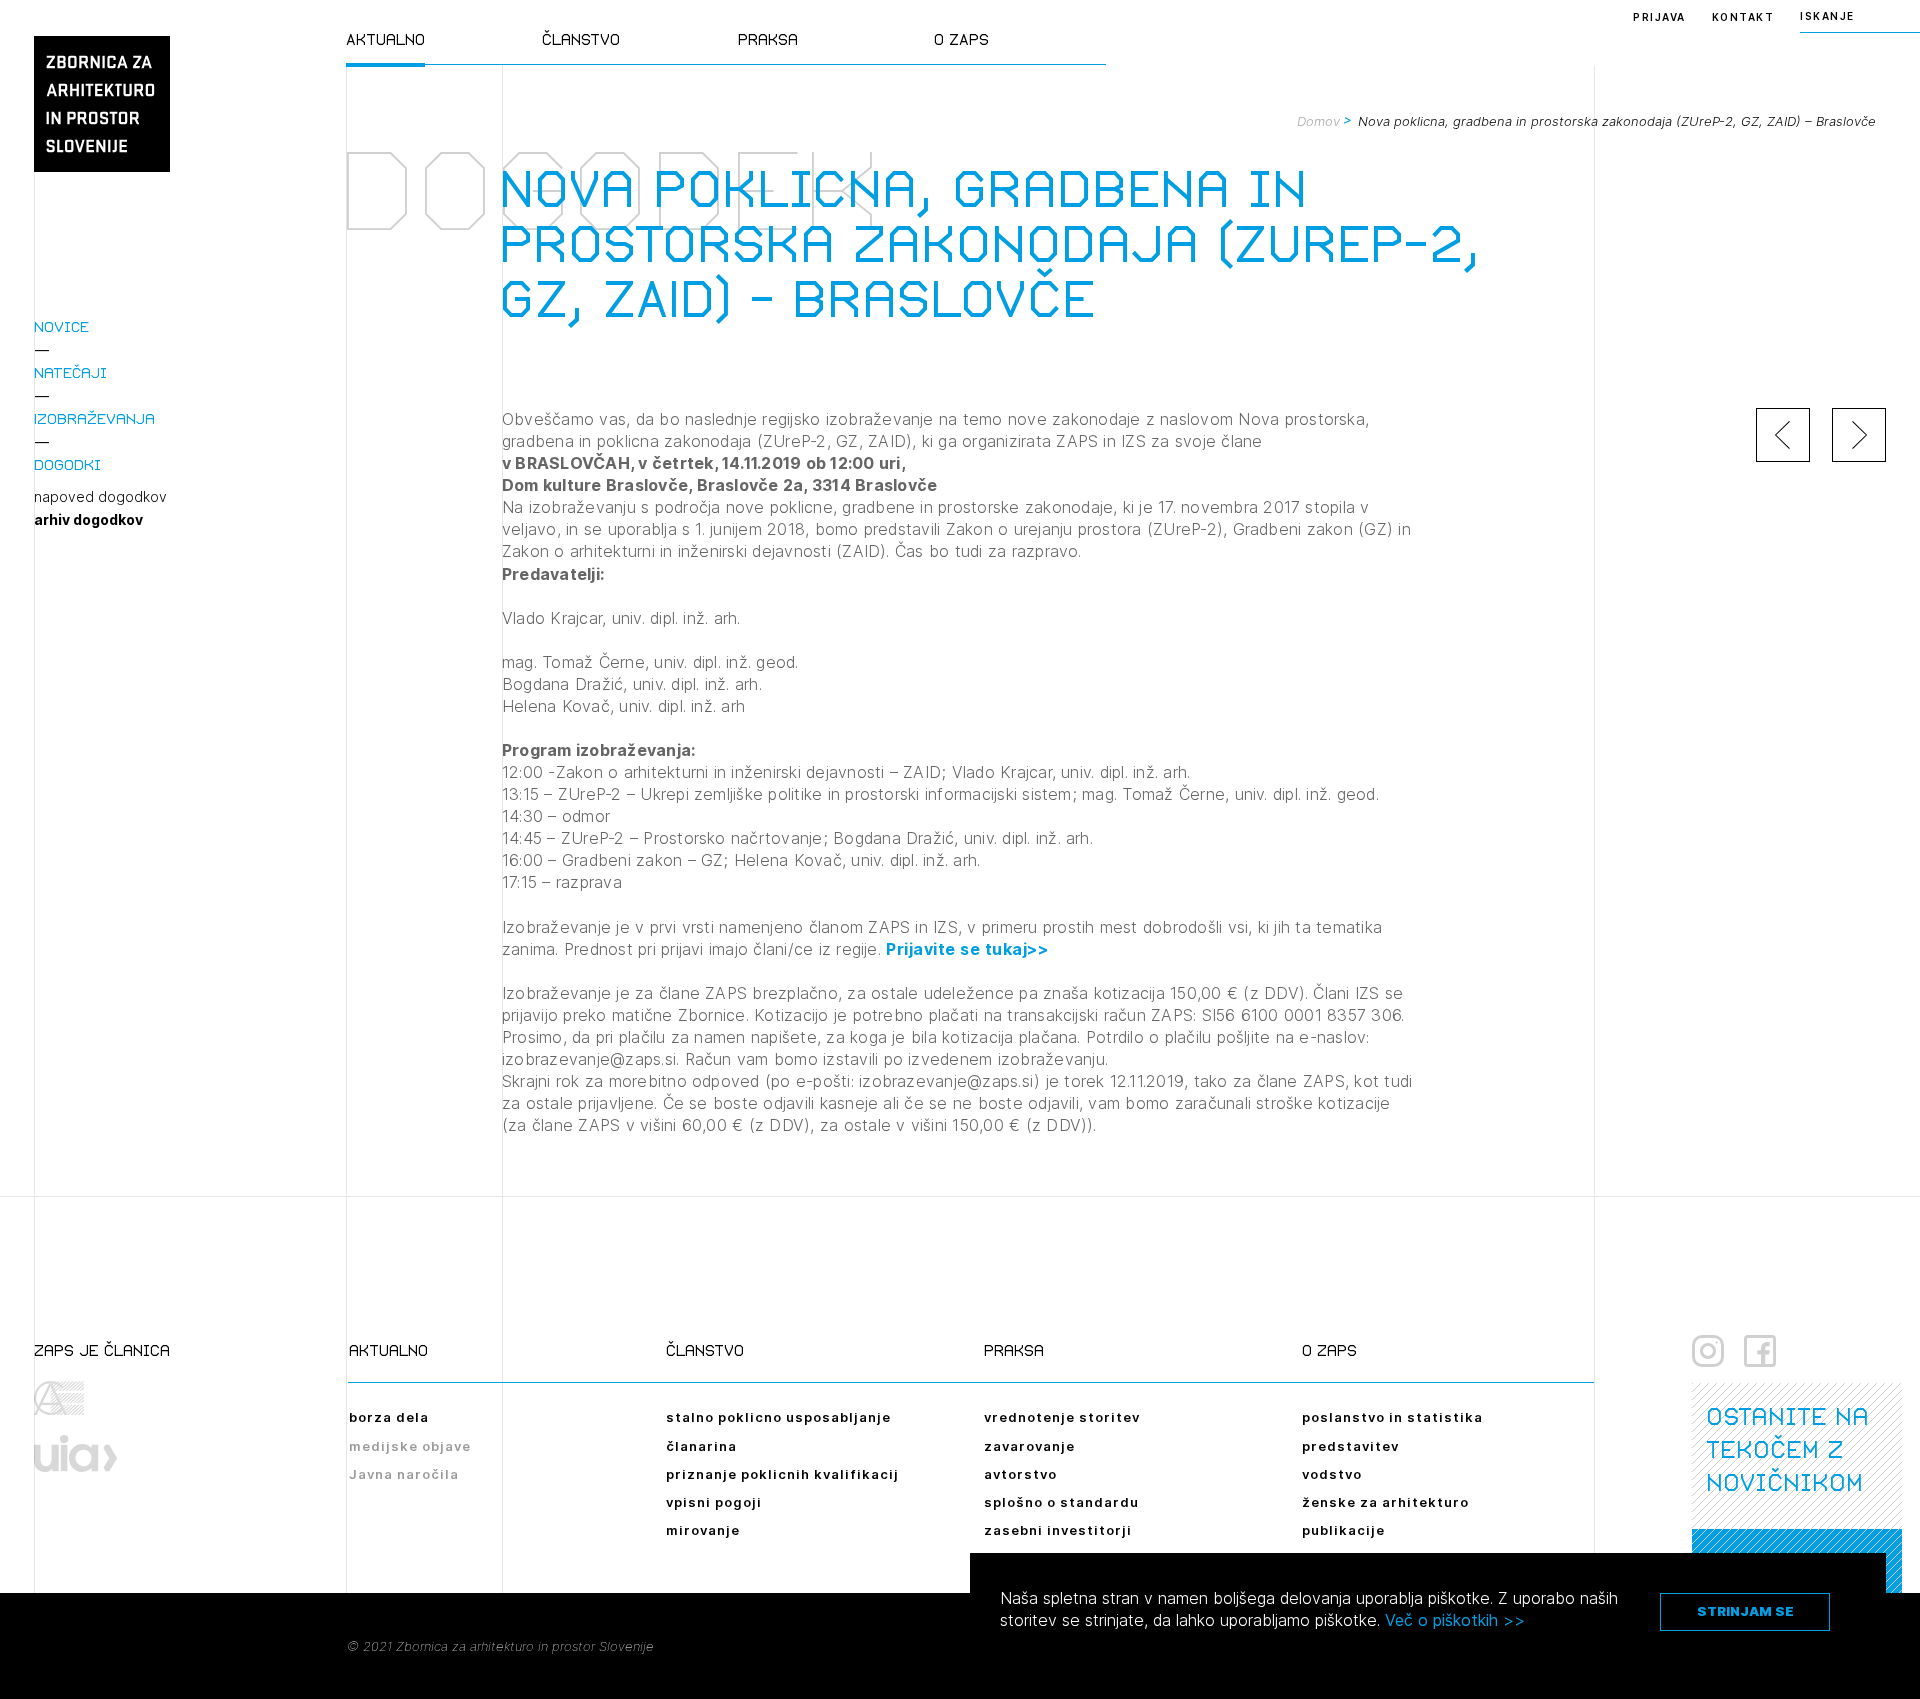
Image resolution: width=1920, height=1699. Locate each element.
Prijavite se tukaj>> (967, 949)
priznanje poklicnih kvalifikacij (782, 1474)
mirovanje (703, 1530)
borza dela (389, 1417)
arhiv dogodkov (88, 520)
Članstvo (581, 39)
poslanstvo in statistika (1392, 1417)
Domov (1318, 121)
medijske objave (410, 1446)
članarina (701, 1446)
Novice (61, 326)
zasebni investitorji (1058, 1530)
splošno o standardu (1061, 1502)
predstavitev (1350, 1446)
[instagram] (1708, 1351)
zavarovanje (1029, 1446)
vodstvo (1332, 1474)
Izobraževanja (94, 418)
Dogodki (67, 464)
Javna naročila (404, 1474)
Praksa (768, 39)
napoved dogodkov (100, 497)
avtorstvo (1020, 1474)
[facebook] (1760, 1351)
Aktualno (385, 39)
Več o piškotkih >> (1455, 1620)
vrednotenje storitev (1062, 1417)
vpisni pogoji (714, 1502)
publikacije (1343, 1530)
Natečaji (70, 372)
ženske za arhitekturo (1385, 1502)
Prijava (1659, 17)
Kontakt (1743, 17)
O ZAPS (961, 39)
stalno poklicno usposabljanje (778, 1417)
